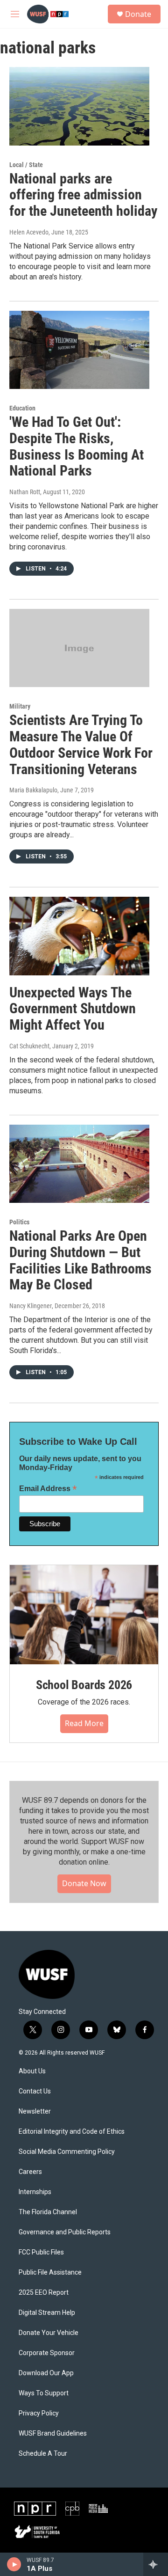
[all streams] (156, 2564)
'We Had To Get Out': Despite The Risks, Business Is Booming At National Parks (77, 446)
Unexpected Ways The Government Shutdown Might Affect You (73, 1009)
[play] (14, 2564)
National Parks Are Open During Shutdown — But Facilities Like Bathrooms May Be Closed (80, 1260)
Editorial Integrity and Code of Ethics (72, 2132)
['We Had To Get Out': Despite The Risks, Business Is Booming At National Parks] (79, 350)
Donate (138, 14)
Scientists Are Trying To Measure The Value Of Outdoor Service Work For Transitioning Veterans (81, 744)
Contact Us (35, 2091)
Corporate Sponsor (47, 2353)
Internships (35, 2192)
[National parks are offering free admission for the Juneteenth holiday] (79, 106)
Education (22, 408)
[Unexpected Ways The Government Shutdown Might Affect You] (79, 936)
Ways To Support (44, 2393)
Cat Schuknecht (29, 1046)
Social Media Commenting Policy (67, 2152)
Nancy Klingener (31, 1306)
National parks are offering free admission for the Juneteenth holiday (83, 195)
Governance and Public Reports (65, 2232)
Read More (84, 1723)
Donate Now (84, 1883)
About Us (32, 2071)
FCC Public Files (41, 2252)
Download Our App (46, 2373)
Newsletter (35, 2111)
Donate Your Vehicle (49, 2333)
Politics (19, 1222)
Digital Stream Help (47, 2313)
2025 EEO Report (44, 2293)
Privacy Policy (39, 2413)
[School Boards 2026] (84, 1615)
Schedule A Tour (43, 2454)
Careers (30, 2172)
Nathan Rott (25, 492)
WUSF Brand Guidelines (53, 2433)
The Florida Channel (48, 2212)
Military (20, 706)
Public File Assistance (50, 2272)
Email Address (48, 1489)
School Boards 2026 (84, 1685)
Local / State (26, 165)
